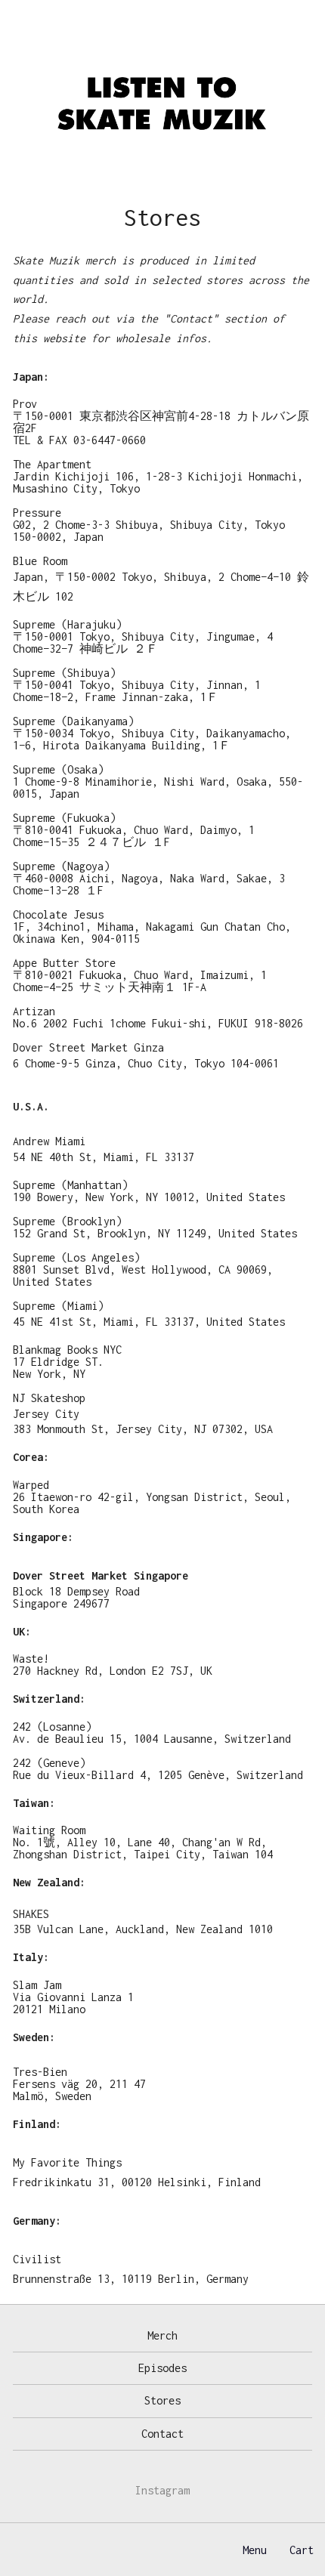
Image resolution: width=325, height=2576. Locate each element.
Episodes (162, 2368)
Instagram (162, 2490)
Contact (162, 2434)
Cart (302, 2550)
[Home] (162, 105)
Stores (162, 2400)
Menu (255, 2550)
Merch (162, 2335)
